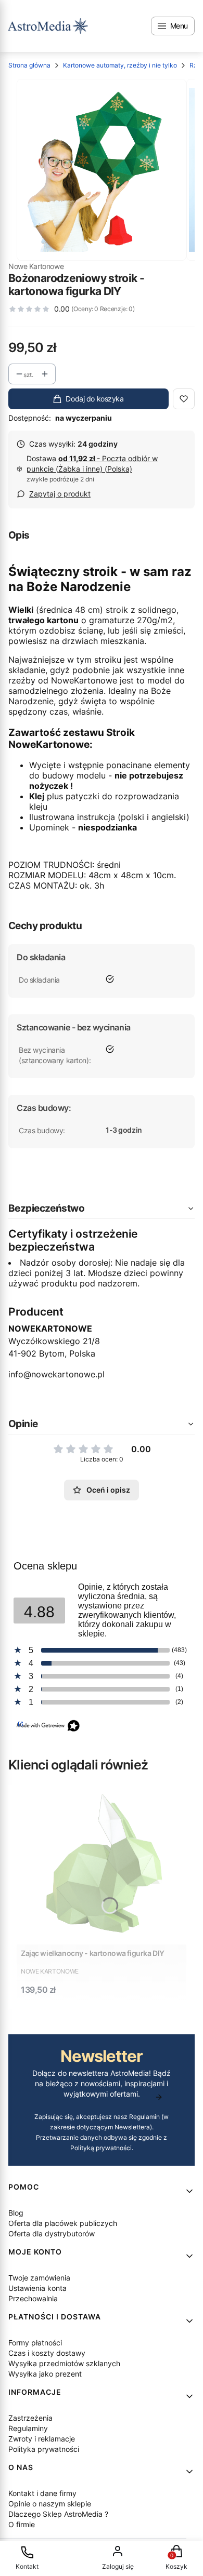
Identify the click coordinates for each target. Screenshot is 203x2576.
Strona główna (29, 65)
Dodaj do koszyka (94, 399)
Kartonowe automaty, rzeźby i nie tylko (120, 65)
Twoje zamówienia (39, 2278)
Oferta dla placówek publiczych (63, 2223)
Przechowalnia (33, 2298)
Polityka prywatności (44, 2449)
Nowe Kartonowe (36, 266)
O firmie (22, 2524)
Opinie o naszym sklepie (50, 2504)
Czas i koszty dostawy (47, 2353)
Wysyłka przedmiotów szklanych (64, 2363)
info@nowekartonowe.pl (56, 1374)
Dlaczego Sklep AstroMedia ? (58, 2514)
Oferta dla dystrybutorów (52, 2233)
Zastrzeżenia (30, 2418)
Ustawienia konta (37, 2288)
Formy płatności (35, 2343)
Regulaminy (28, 2428)
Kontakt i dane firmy (42, 2493)
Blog (16, 2213)
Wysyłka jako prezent (45, 2374)
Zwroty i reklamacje (42, 2439)
